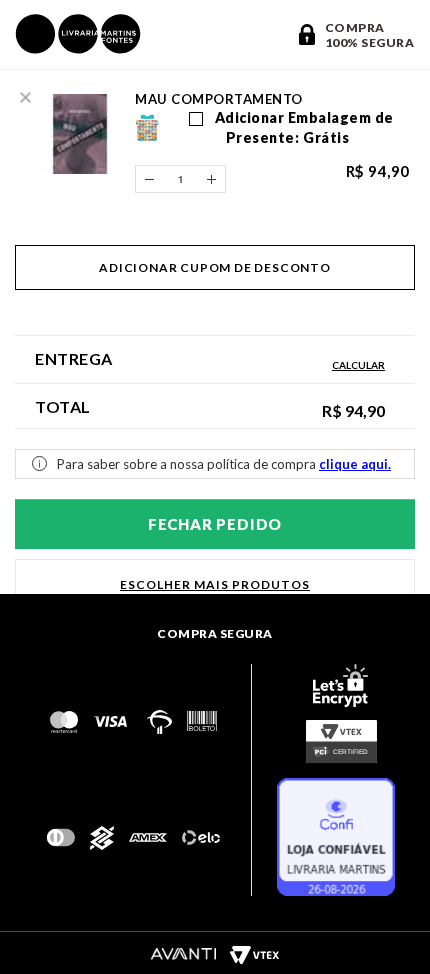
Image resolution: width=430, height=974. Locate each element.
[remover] (25, 94)
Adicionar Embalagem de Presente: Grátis (302, 127)
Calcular (358, 365)
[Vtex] (254, 954)
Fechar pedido (215, 524)
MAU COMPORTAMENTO (219, 99)
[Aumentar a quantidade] (212, 179)
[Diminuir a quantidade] (149, 179)
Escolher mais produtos (215, 584)
